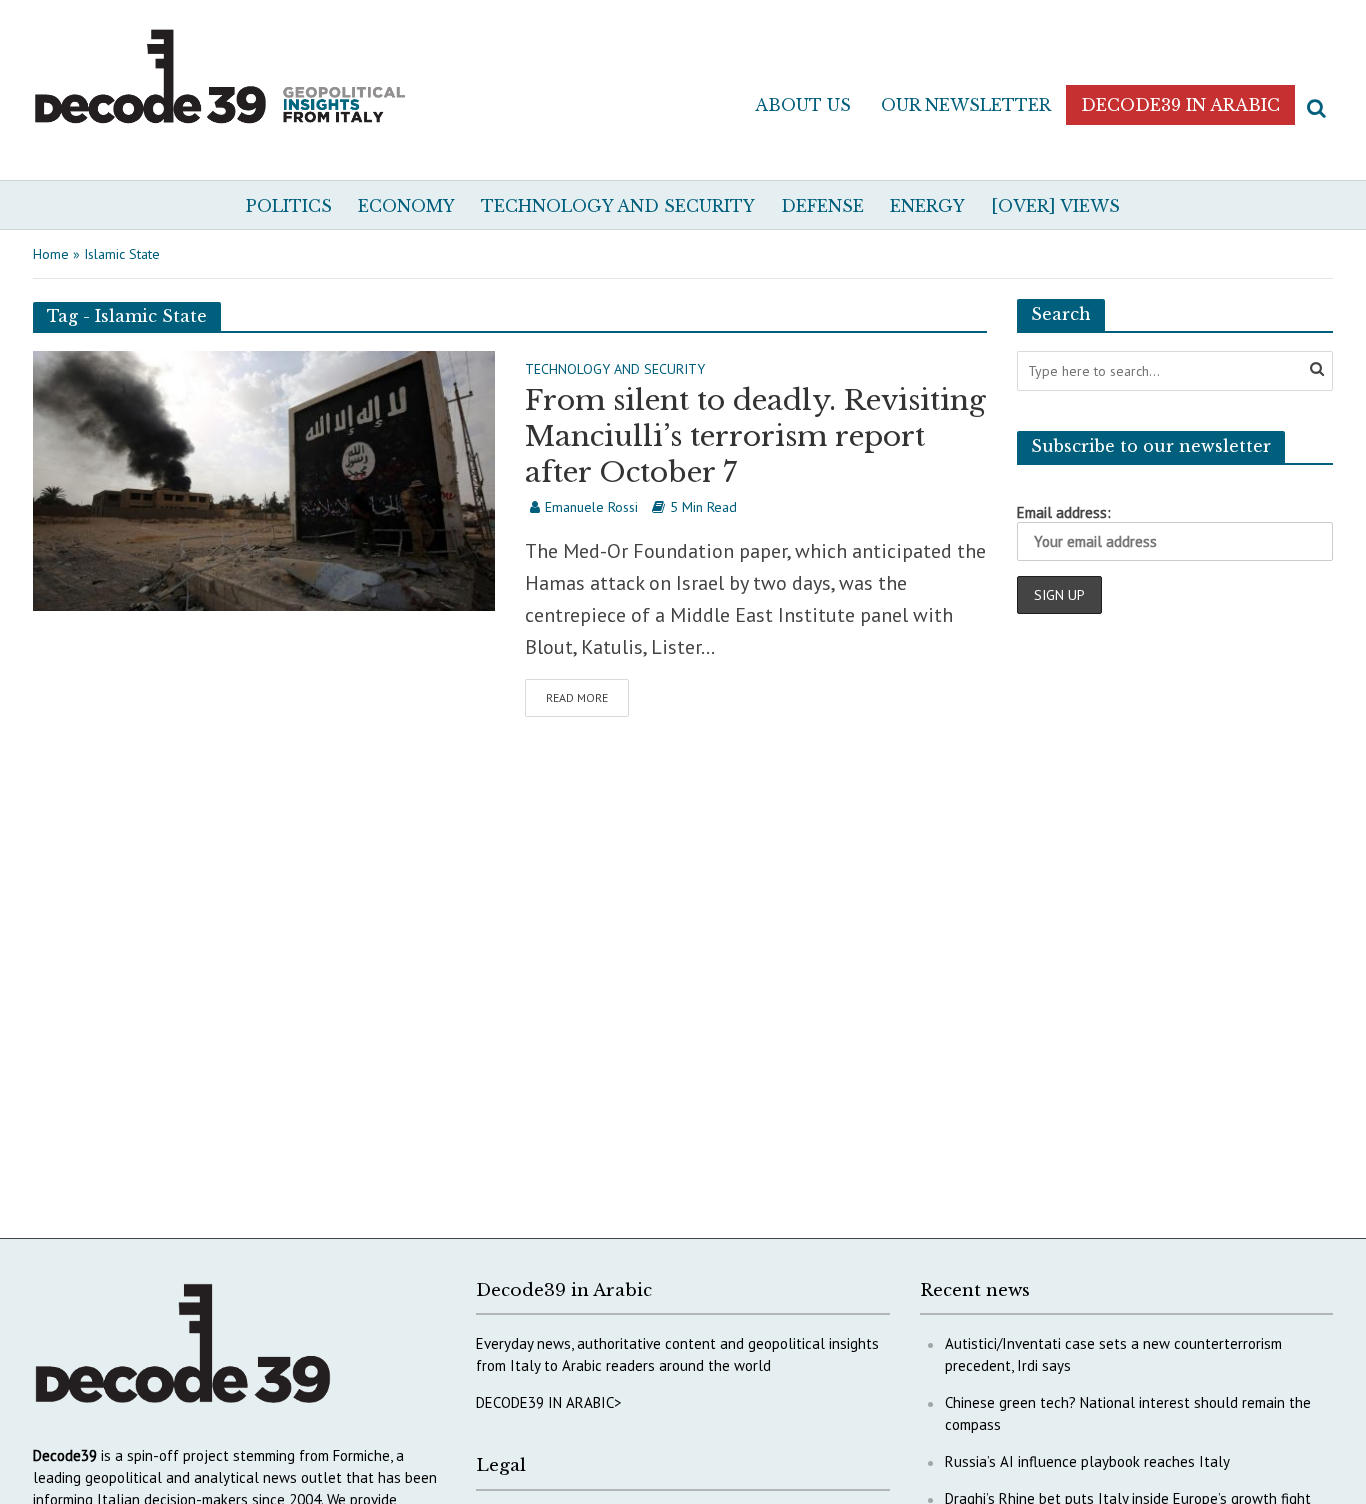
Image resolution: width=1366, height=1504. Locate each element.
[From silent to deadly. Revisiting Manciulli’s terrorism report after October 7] (264, 479)
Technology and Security (618, 206)
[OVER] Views (1055, 206)
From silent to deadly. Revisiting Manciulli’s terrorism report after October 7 (755, 436)
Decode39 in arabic (1180, 105)
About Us (803, 105)
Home (51, 254)
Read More (577, 697)
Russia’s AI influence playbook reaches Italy (1087, 1461)
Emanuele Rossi (591, 507)
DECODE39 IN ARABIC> (549, 1402)
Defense (822, 206)
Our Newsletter (966, 105)
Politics (289, 206)
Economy (406, 206)
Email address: (1064, 512)
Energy (927, 206)
